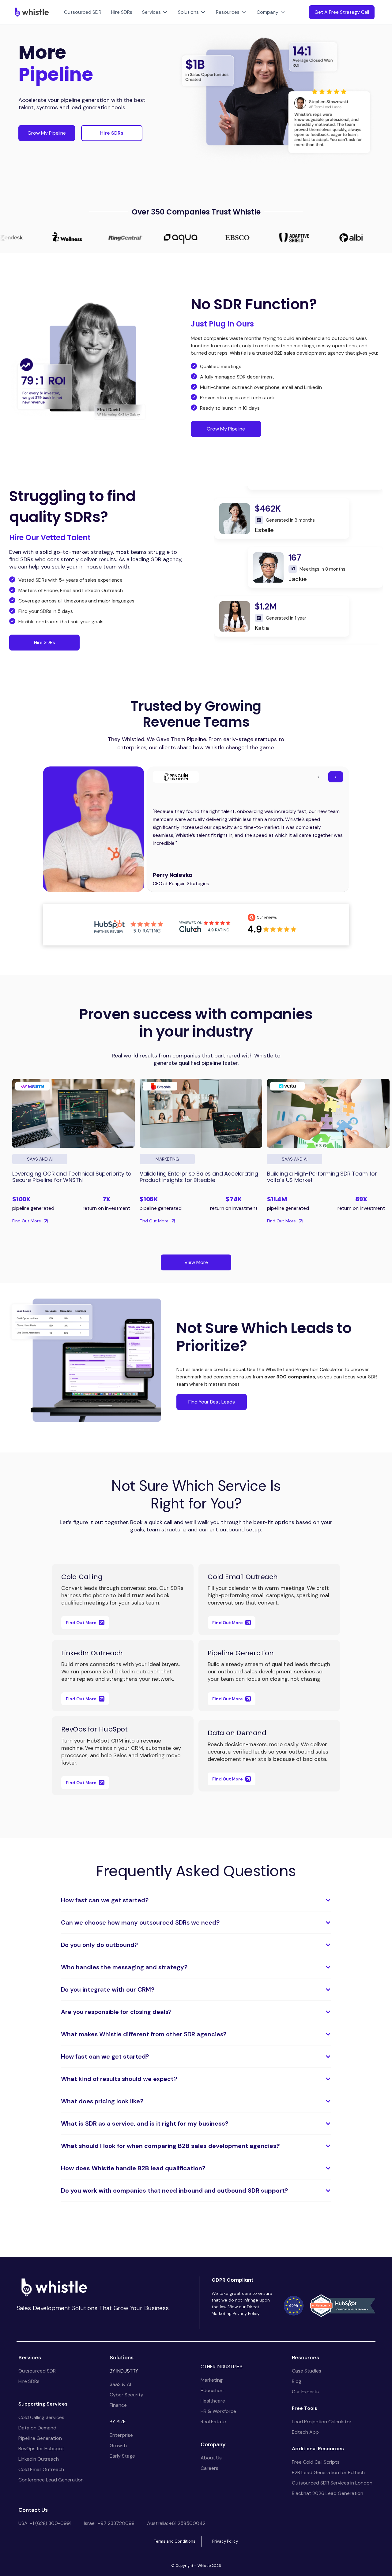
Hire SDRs (122, 12)
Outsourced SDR (83, 12)
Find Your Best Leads (212, 1402)
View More (196, 1262)
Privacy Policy (225, 2541)
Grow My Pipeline (47, 133)
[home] (30, 12)
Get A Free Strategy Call (342, 12)
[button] (155, 12)
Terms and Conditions (175, 2541)
